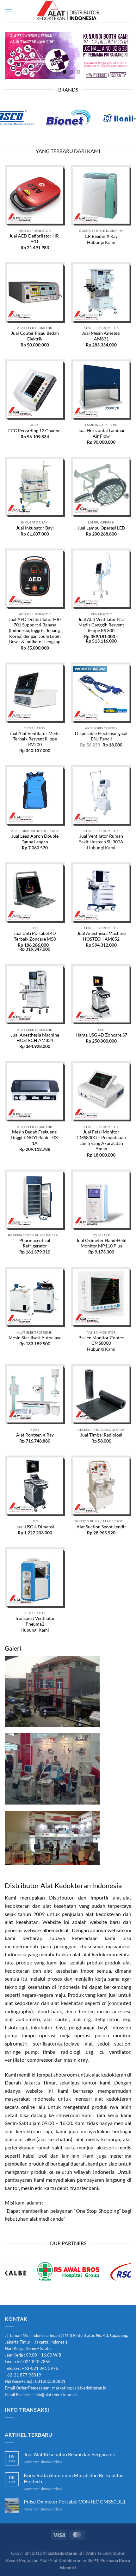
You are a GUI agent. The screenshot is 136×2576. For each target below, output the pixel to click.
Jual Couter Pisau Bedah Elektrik (35, 336)
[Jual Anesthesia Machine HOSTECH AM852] (101, 892)
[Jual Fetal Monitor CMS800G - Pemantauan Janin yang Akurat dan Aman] (101, 1091)
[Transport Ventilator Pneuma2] (35, 1577)
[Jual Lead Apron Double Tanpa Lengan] (35, 795)
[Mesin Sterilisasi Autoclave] (35, 1297)
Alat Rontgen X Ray (35, 1435)
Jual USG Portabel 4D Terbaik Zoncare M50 (35, 936)
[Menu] (9, 11)
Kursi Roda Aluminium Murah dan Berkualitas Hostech (74, 2478)
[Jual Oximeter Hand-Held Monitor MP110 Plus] (101, 1200)
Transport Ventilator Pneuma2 (35, 1621)
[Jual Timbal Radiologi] (101, 1394)
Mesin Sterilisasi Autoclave (35, 1338)
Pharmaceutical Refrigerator (35, 1243)
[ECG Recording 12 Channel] (35, 390)
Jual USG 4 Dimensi (35, 1527)
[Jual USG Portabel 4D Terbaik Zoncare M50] (35, 892)
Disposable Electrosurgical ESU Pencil (101, 736)
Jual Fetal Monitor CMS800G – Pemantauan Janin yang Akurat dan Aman (101, 1140)
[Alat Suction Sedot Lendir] (101, 1486)
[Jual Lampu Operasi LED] (101, 487)
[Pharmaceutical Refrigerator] (35, 1200)
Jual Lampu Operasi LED (101, 528)
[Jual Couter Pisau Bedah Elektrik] (35, 292)
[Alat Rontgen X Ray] (35, 1394)
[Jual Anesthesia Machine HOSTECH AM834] (35, 994)
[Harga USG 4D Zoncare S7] (101, 994)
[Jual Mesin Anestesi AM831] (101, 292)
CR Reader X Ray (101, 236)
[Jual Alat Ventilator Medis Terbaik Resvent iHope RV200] (35, 693)
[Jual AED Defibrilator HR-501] (35, 195)
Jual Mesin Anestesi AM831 (101, 336)
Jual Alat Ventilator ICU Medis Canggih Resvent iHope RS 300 (101, 625)
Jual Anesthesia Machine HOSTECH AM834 (35, 1038)
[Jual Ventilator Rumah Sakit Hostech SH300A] (101, 795)
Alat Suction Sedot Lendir (101, 1527)
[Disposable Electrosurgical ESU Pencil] (101, 693)
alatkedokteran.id (65, 2553)
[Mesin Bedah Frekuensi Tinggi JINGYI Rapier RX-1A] (35, 1091)
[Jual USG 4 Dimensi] (35, 1486)
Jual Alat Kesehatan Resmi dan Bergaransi (69, 2454)
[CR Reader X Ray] (101, 195)
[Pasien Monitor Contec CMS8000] (101, 1297)
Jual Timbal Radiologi (101, 1435)
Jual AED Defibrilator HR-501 (35, 239)
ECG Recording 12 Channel (35, 431)
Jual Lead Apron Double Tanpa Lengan (35, 839)
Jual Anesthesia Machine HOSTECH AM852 (101, 936)
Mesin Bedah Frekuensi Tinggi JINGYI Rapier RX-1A (35, 1137)
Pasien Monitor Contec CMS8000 (101, 1341)
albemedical (55, 1930)
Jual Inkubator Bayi (35, 528)
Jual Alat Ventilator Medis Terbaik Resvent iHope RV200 (35, 739)
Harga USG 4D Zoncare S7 (101, 1035)
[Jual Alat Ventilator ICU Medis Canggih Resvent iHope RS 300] (101, 579)
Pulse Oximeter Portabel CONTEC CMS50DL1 (75, 2501)
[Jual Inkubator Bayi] (35, 487)
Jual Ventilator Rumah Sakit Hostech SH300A (101, 839)
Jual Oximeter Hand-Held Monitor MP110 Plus (101, 1243)
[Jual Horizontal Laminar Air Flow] (101, 390)
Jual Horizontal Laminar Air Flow (101, 433)
